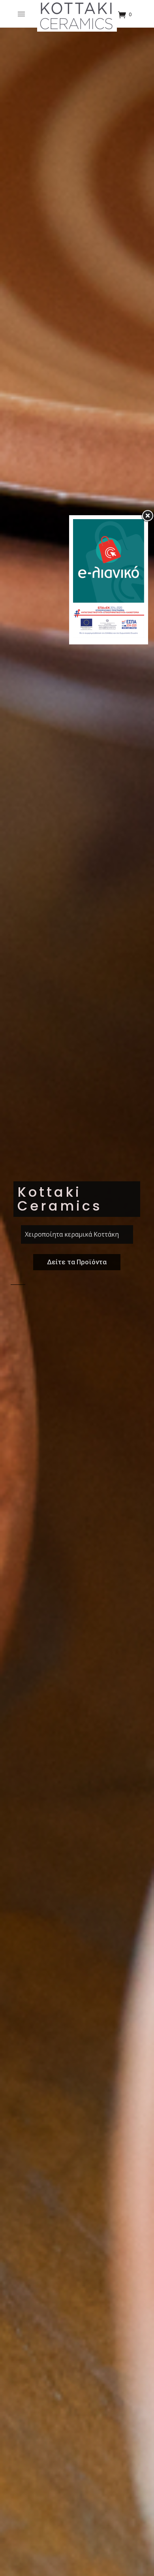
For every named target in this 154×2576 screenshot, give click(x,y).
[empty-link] (23, 14)
